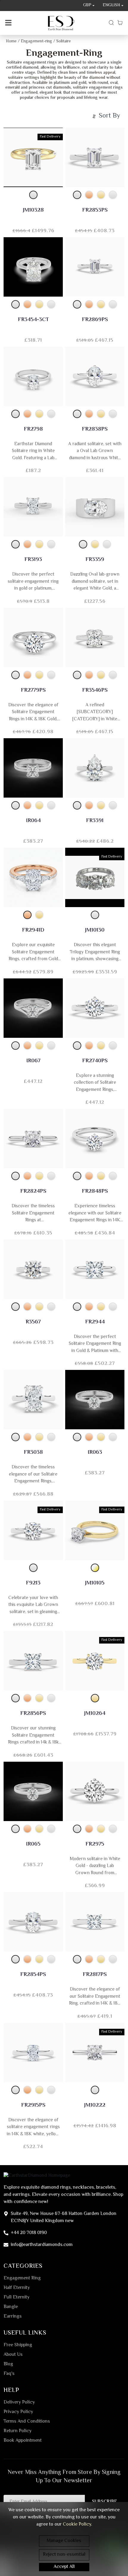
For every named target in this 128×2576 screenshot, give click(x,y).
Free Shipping (18, 2345)
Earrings (13, 2317)
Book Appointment (23, 2441)
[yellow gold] (101, 195)
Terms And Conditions (27, 2422)
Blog (8, 2364)
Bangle (11, 2307)
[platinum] (113, 195)
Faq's (9, 2374)
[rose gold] (89, 195)
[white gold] (33, 195)
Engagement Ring (22, 2279)
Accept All (64, 2567)
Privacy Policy (18, 2412)
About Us (13, 2355)
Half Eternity (17, 2288)
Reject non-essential (64, 2555)
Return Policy (18, 2431)
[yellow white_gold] (95, 1568)
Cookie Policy (77, 2525)
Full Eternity (17, 2298)
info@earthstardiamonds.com (42, 2245)
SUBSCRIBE (105, 2502)
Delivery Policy (19, 2403)
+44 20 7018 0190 (29, 2233)
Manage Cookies (64, 2541)
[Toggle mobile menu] (8, 23)
